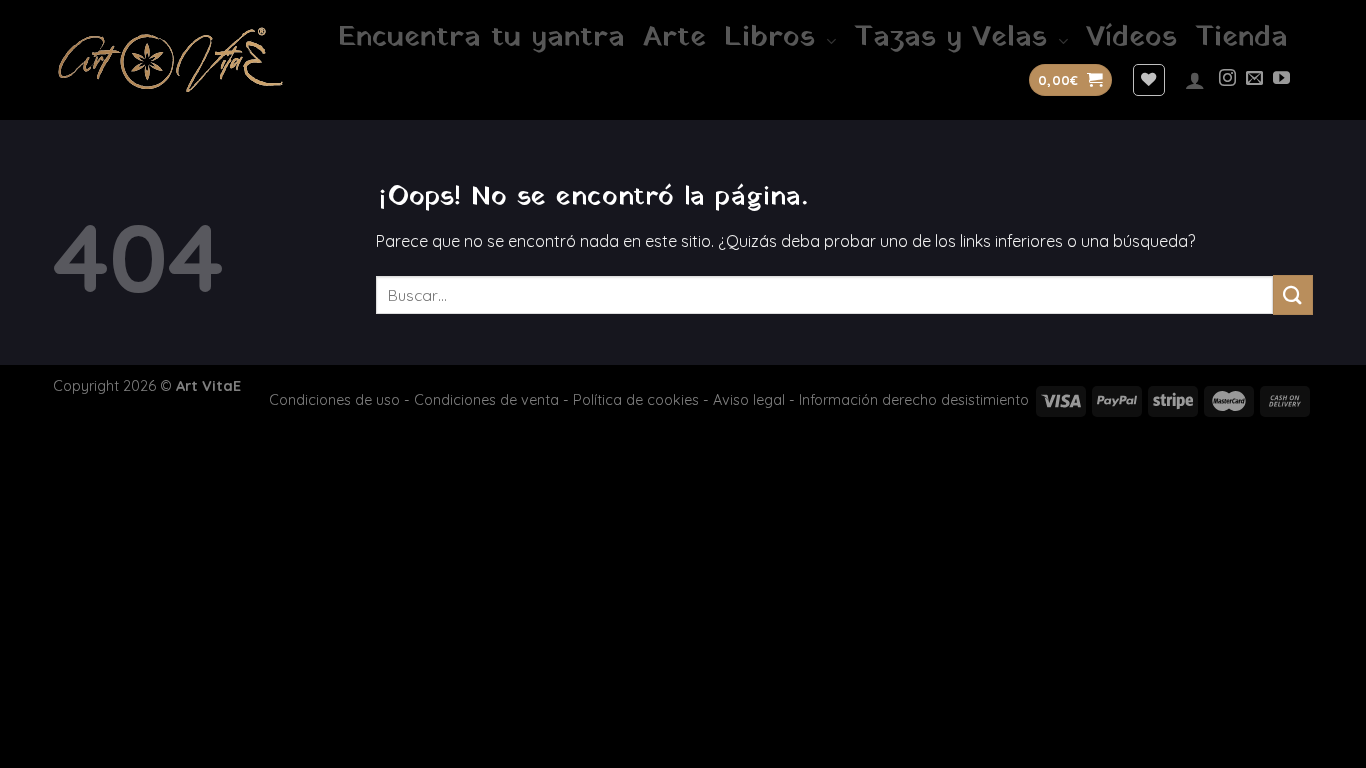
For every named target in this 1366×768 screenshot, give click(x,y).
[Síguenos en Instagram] (1227, 79)
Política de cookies (636, 400)
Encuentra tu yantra (481, 38)
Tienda (1241, 38)
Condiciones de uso (334, 400)
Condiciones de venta (486, 400)
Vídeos (1131, 38)
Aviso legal (749, 400)
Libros (769, 38)
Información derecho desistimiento (914, 400)
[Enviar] (1293, 294)
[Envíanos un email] (1254, 79)
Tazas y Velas (950, 38)
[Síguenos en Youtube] (1281, 79)
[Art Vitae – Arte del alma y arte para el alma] (170, 59)
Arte (674, 38)
